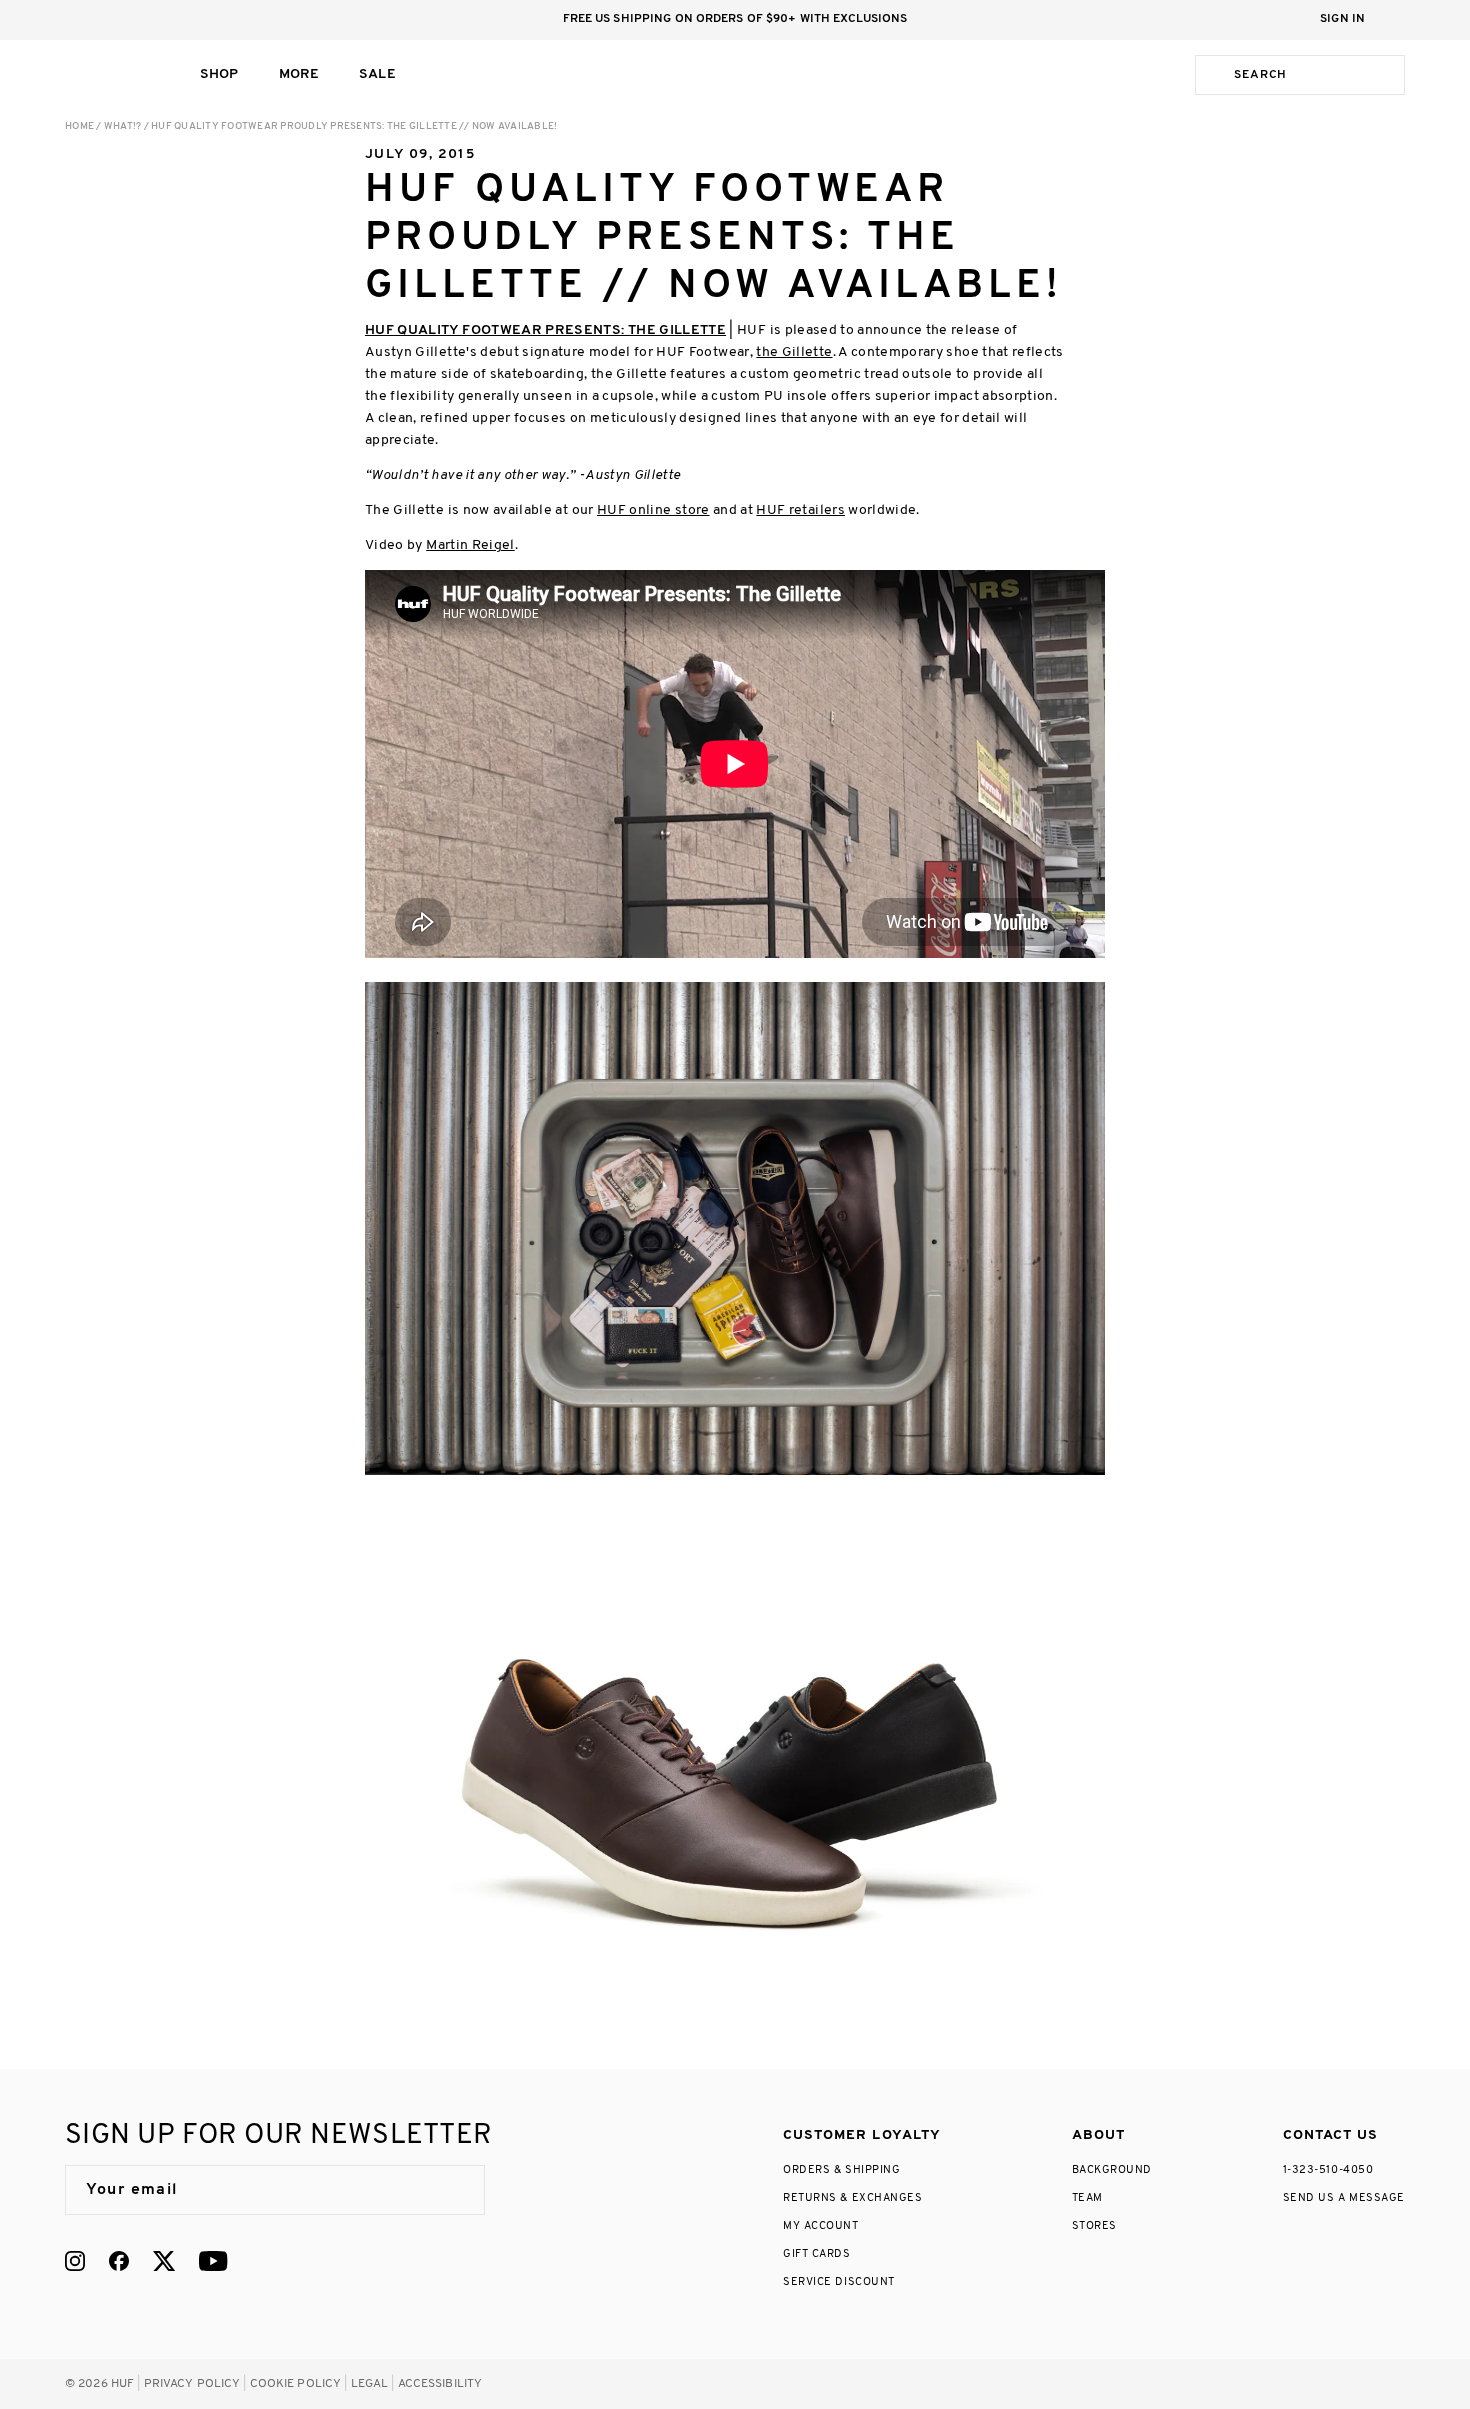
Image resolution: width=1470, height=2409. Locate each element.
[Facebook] (119, 2261)
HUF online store (653, 510)
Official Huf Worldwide (110, 74)
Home (79, 126)
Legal (370, 2384)
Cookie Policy (296, 2384)
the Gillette (794, 352)
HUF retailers (800, 510)
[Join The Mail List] (449, 2190)
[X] (164, 2261)
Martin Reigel (470, 545)
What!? (123, 126)
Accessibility (440, 2384)
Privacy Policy (192, 2384)
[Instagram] (75, 2261)
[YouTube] (213, 2261)
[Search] (1211, 75)
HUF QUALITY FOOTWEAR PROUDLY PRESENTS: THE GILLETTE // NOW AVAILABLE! (354, 126)
